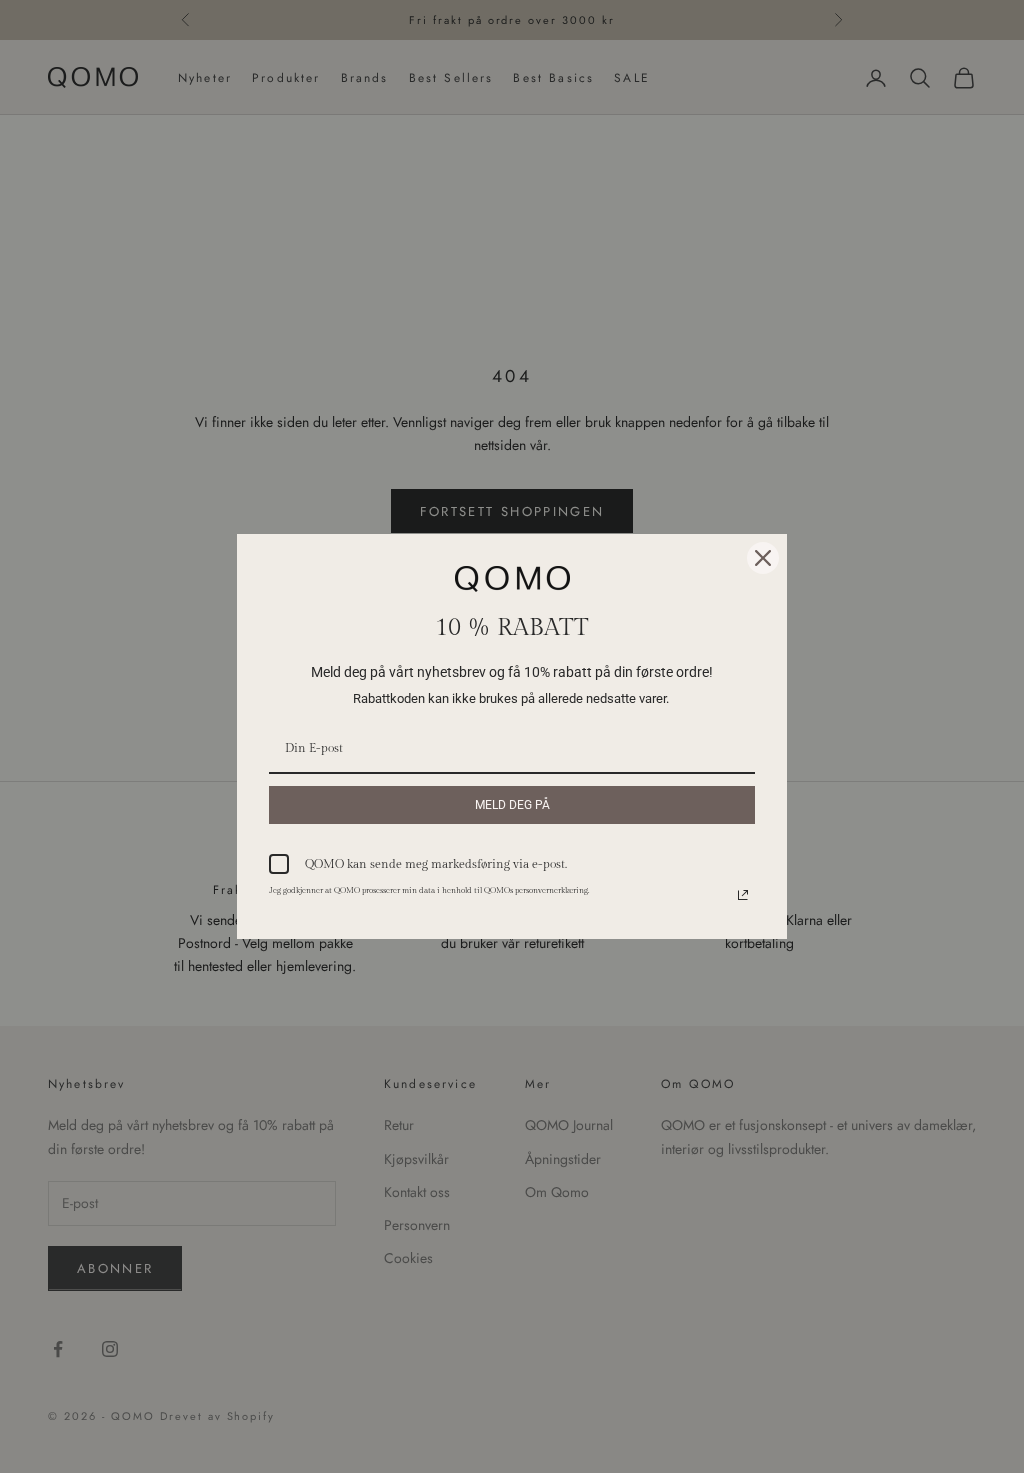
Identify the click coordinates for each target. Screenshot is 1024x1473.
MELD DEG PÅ (512, 805)
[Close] (763, 558)
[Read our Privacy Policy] (743, 895)
